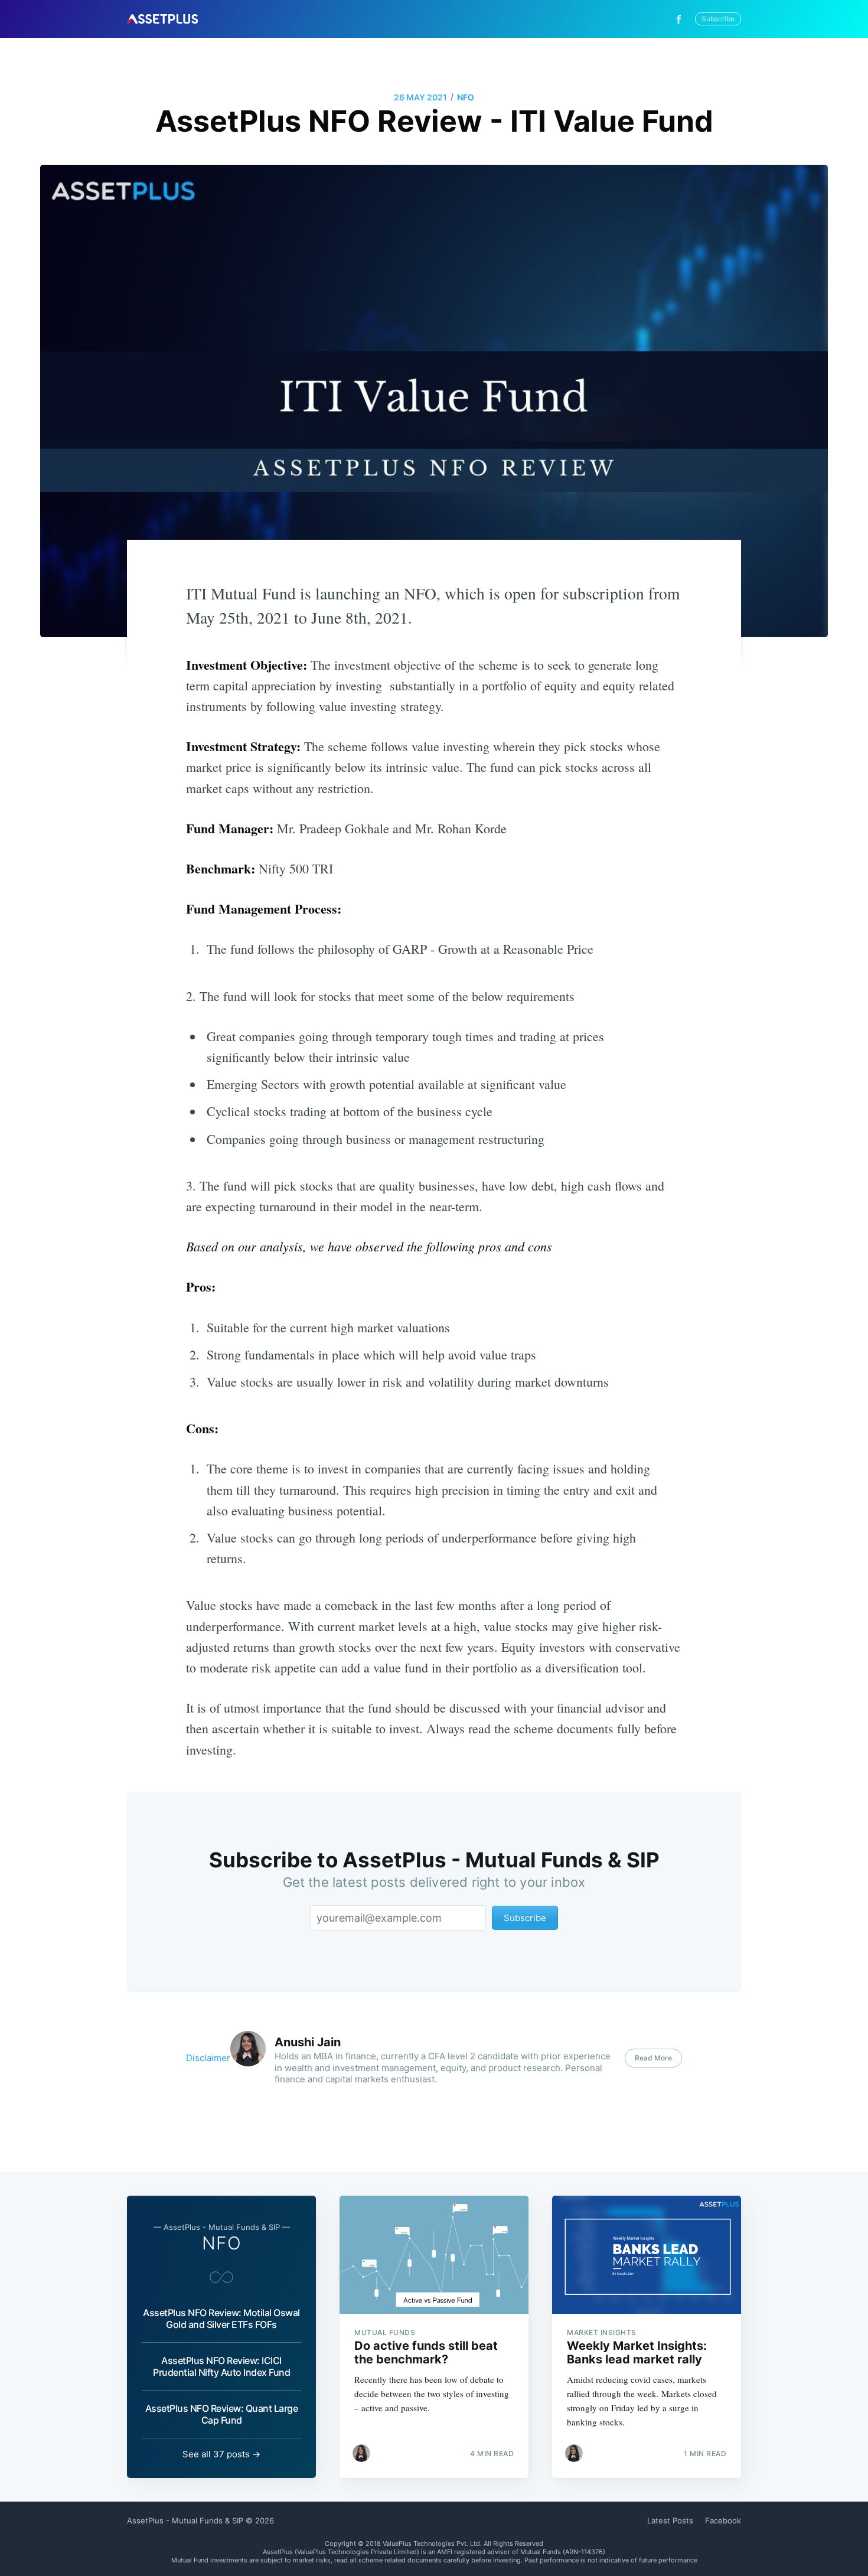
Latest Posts (670, 2520)
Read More (653, 2058)
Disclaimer (208, 2058)
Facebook (723, 2520)
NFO (466, 97)
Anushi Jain (308, 2042)
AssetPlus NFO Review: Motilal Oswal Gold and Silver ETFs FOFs (221, 2319)
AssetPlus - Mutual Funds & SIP (185, 2520)
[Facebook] (682, 19)
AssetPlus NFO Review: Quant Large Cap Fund (222, 2414)
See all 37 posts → (221, 2454)
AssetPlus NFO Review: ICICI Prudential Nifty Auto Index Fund (221, 2366)
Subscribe (718, 19)
